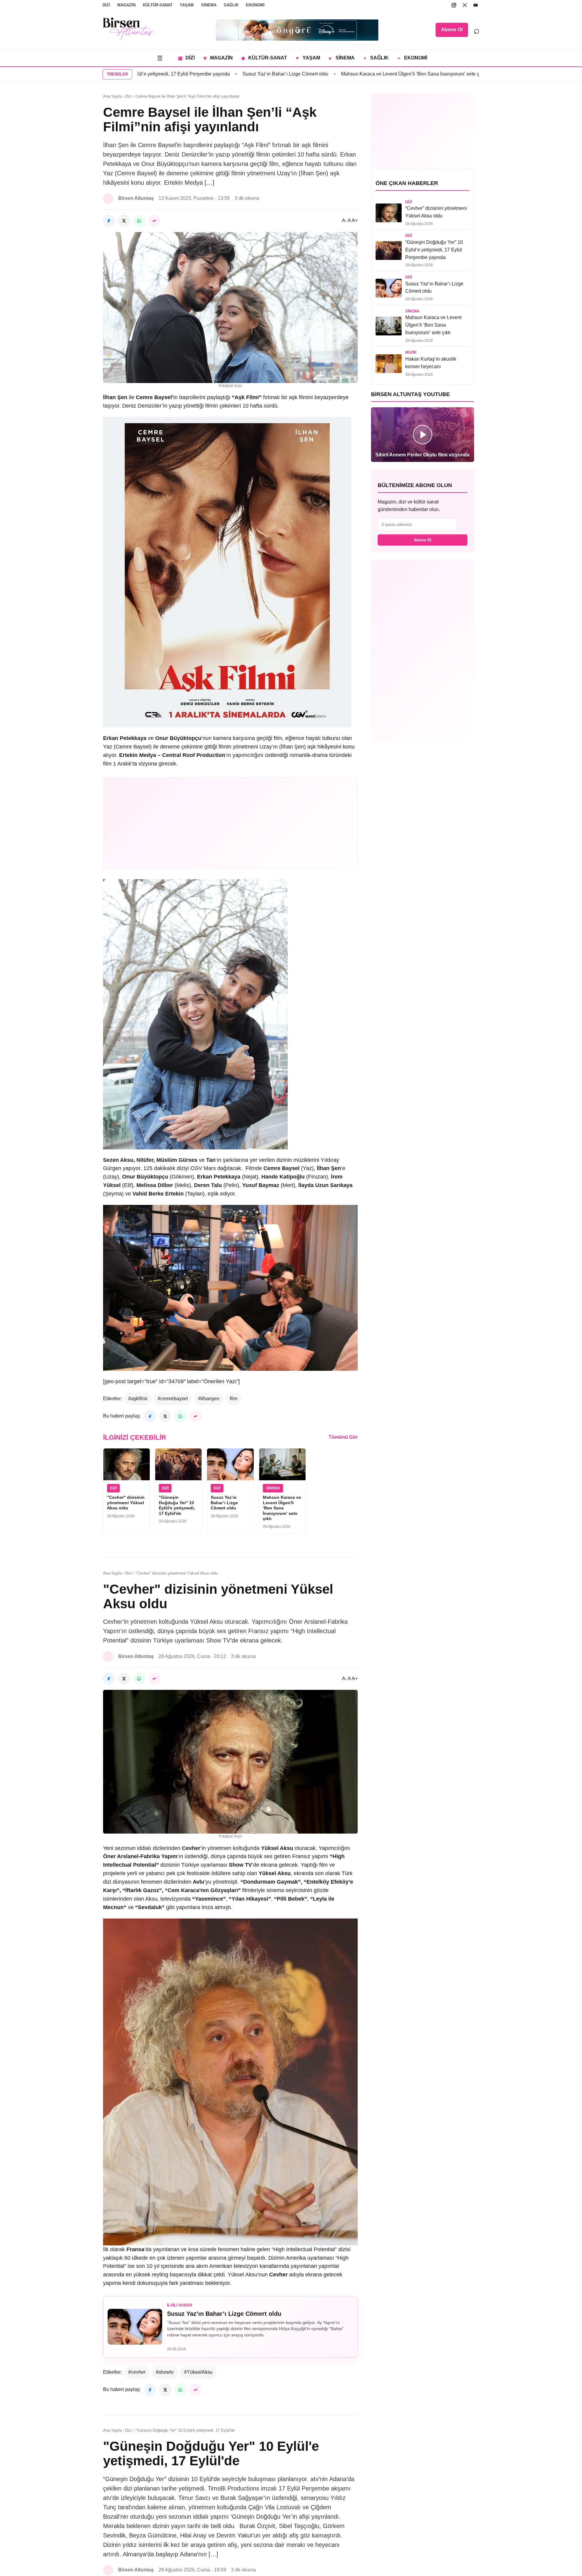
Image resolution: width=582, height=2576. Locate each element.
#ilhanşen (209, 1399)
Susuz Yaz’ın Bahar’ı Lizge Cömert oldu (212, 74)
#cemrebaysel (173, 1399)
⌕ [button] (477, 30)
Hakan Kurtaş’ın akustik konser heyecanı (468, 74)
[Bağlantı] (154, 221)
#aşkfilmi (138, 1399)
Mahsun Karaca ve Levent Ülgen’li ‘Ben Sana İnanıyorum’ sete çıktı (339, 74)
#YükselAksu (198, 2372)
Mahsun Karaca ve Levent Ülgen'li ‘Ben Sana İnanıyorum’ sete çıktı (282, 1508)
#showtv (165, 2372)
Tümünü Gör (343, 1437)
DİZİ (106, 5)
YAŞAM (187, 5)
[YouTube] (476, 5)
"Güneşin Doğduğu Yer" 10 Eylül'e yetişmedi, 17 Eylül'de (177, 1505)
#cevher (137, 2372)
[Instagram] (454, 5)
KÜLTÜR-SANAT (158, 5)
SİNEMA (209, 5)
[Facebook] (109, 221)
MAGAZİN (126, 5)
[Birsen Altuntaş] (128, 29)
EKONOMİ (255, 5)
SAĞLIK (231, 5)
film (234, 1399)
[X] (465, 5)
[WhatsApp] (139, 221)
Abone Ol (452, 30)
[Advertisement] (230, 823)
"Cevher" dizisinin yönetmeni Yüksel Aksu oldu (126, 1503)
